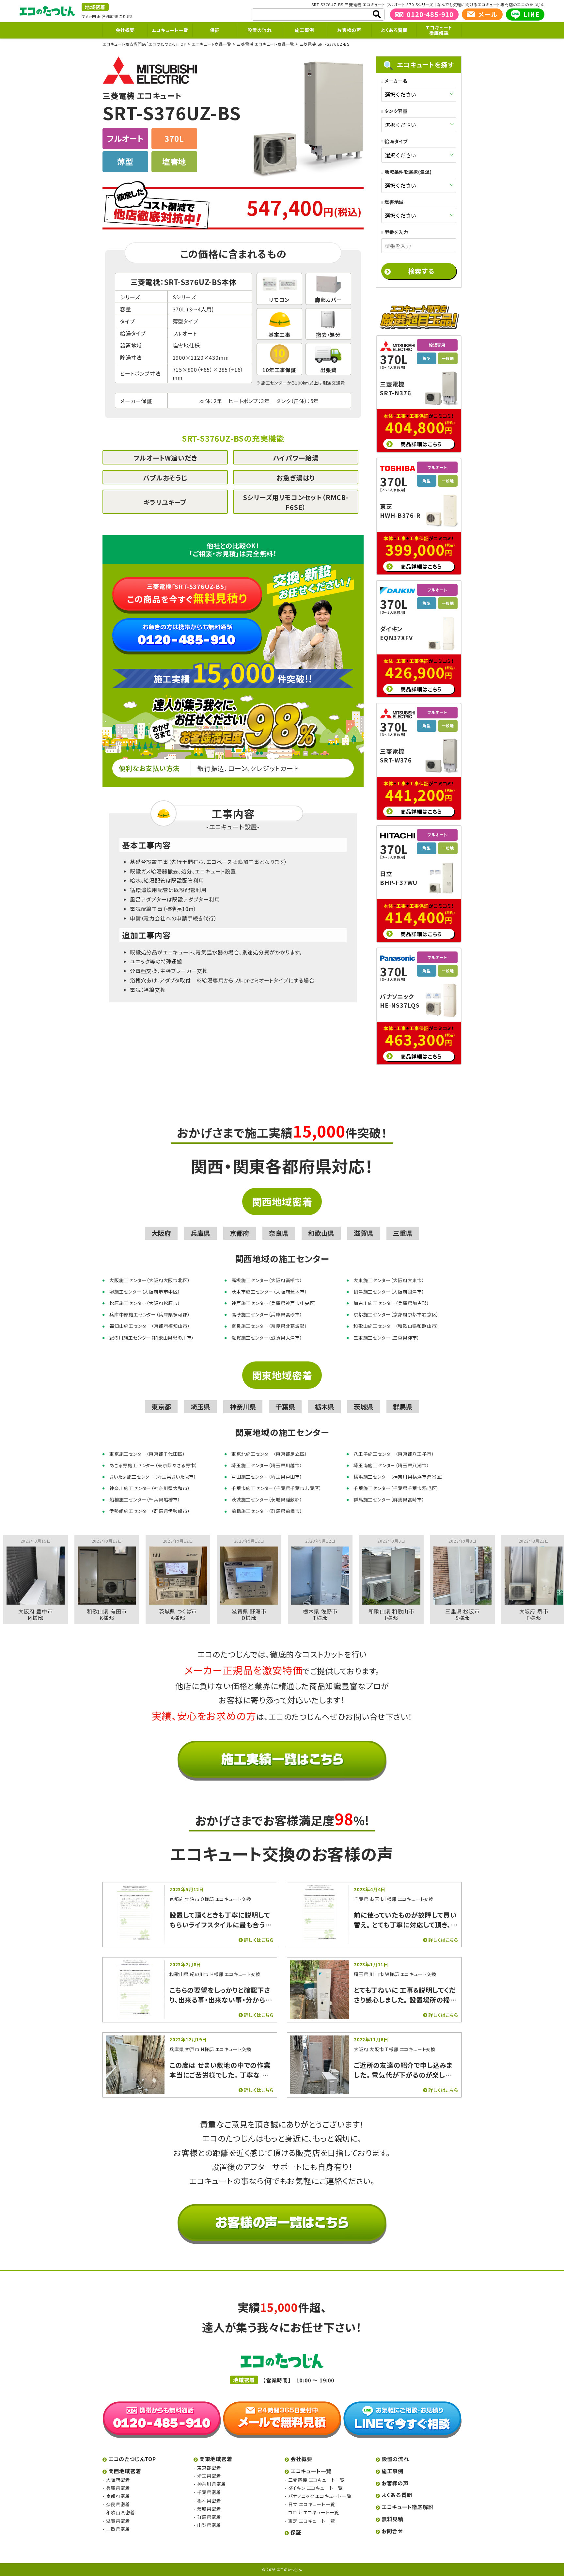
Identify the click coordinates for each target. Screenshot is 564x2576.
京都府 (240, 1233)
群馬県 (403, 1407)
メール (488, 14)
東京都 (161, 1407)
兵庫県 (200, 1233)
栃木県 (324, 1407)
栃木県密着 (209, 2501)
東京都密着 (209, 2468)
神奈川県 (243, 1407)
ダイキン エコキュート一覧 (315, 2488)
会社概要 (125, 30)
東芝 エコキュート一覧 (312, 2521)
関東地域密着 (282, 1375)
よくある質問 (394, 30)
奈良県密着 (118, 2505)
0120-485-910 (430, 14)
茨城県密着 (209, 2509)
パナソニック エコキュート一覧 (320, 2496)
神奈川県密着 (211, 2484)
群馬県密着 (209, 2517)
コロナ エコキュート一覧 (314, 2513)
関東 (96, 16)
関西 (86, 16)
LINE (532, 14)
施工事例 (304, 30)
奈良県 (279, 1233)
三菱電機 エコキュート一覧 (316, 2480)
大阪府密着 (118, 2480)
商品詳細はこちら (421, 444)
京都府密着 (118, 2496)
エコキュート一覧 (170, 30)
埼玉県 (200, 1407)
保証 (215, 30)
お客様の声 (349, 30)
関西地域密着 (282, 1202)
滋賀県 (364, 1233)
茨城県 (364, 1407)
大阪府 (161, 1233)
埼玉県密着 (209, 2476)
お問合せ (392, 2531)
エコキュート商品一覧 (212, 44)
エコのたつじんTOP (132, 2459)
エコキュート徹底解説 (439, 30)
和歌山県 (321, 1233)
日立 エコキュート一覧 (312, 2505)
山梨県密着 (209, 2525)
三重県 (403, 1233)
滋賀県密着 (118, 2521)
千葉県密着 (209, 2492)
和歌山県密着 (120, 2513)
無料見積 (392, 2519)
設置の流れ (259, 30)
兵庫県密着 (118, 2488)
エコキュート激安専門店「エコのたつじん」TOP (144, 44)
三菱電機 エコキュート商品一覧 (265, 44)
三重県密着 (118, 2529)
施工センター (274, 383)
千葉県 (285, 1407)
